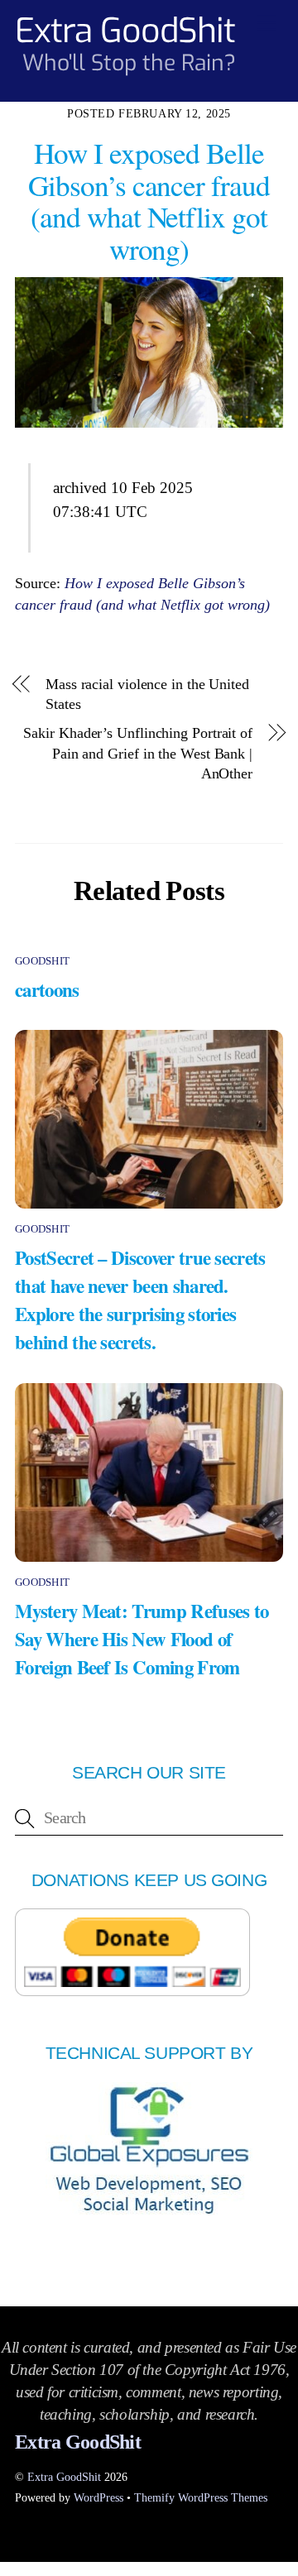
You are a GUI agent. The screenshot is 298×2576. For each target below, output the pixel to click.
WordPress (99, 2497)
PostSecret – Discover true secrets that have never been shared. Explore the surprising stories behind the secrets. (140, 1300)
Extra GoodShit (64, 2477)
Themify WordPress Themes (201, 2497)
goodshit (42, 961)
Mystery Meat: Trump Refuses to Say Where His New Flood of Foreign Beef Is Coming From (142, 1639)
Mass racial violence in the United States (147, 694)
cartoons (47, 989)
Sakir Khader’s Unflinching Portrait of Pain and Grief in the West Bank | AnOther (138, 753)
